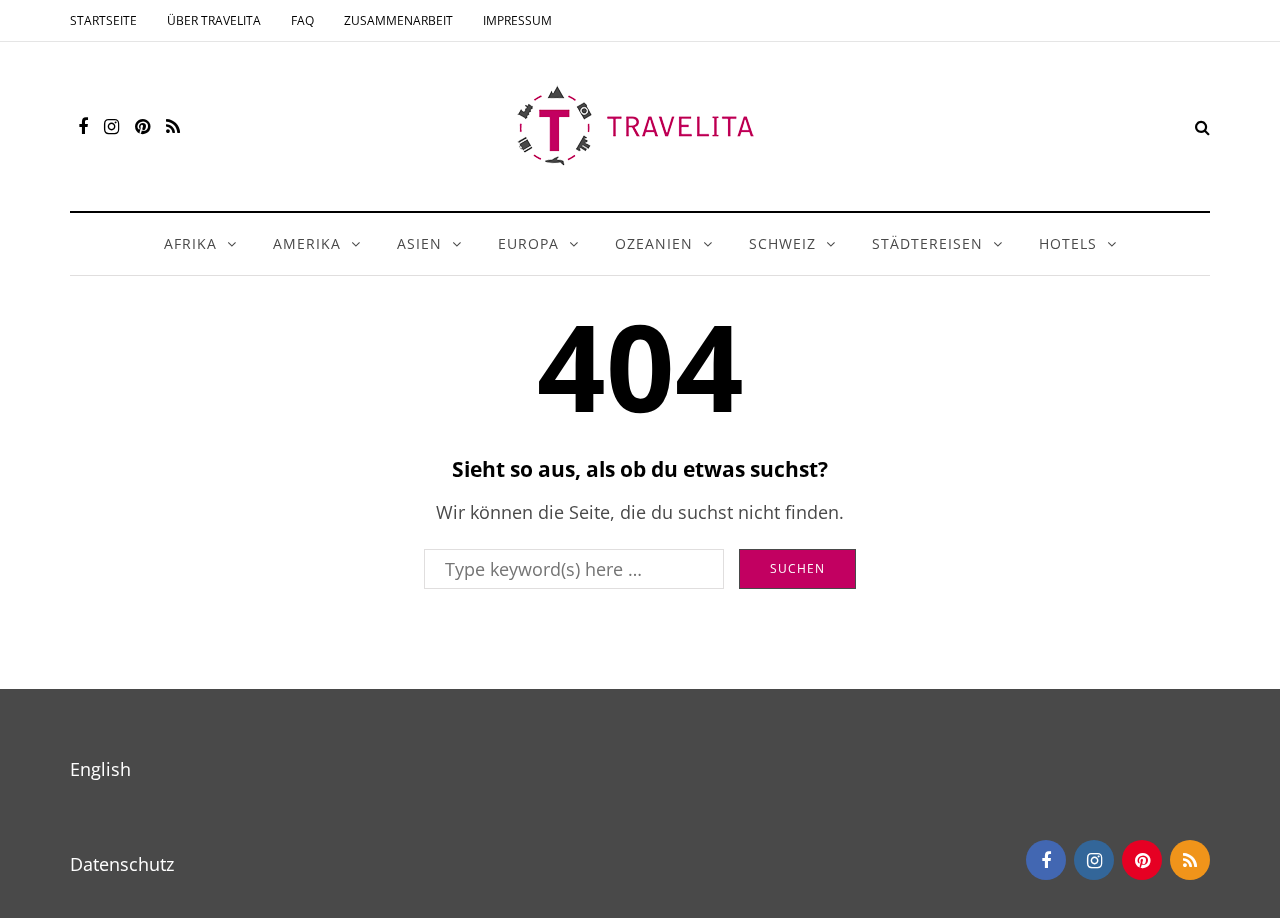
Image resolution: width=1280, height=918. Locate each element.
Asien (419, 243)
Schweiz (782, 243)
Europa (528, 243)
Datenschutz (122, 864)
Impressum (517, 20)
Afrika (190, 243)
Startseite (103, 20)
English (100, 769)
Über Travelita (214, 20)
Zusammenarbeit (398, 20)
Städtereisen (927, 243)
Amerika (307, 243)
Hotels (1068, 243)
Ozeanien (654, 243)
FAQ (302, 20)
